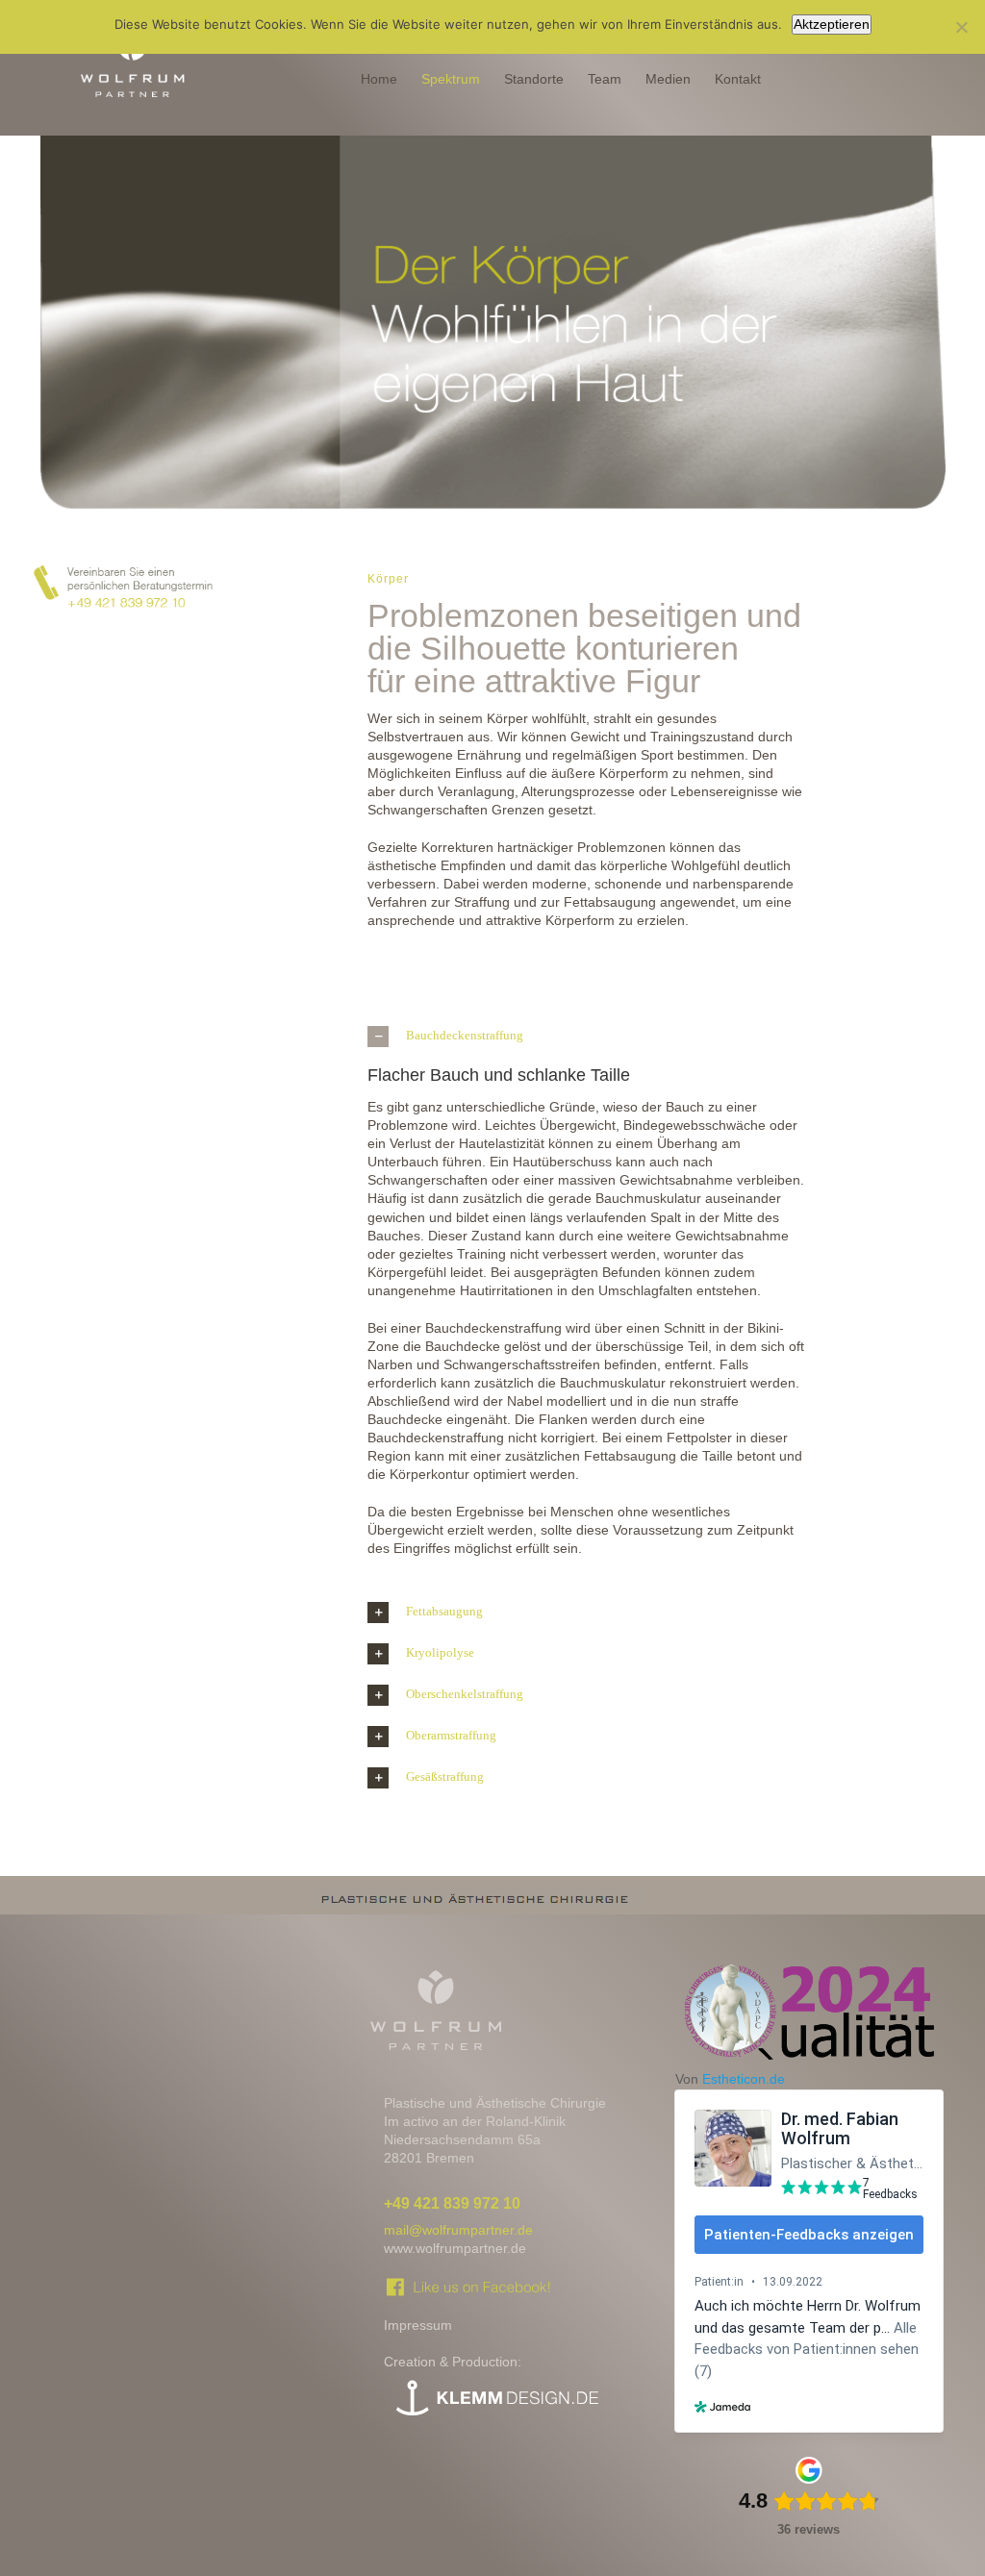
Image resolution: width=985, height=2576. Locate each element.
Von (730, 2079)
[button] (586, 1037)
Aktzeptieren (832, 24)
